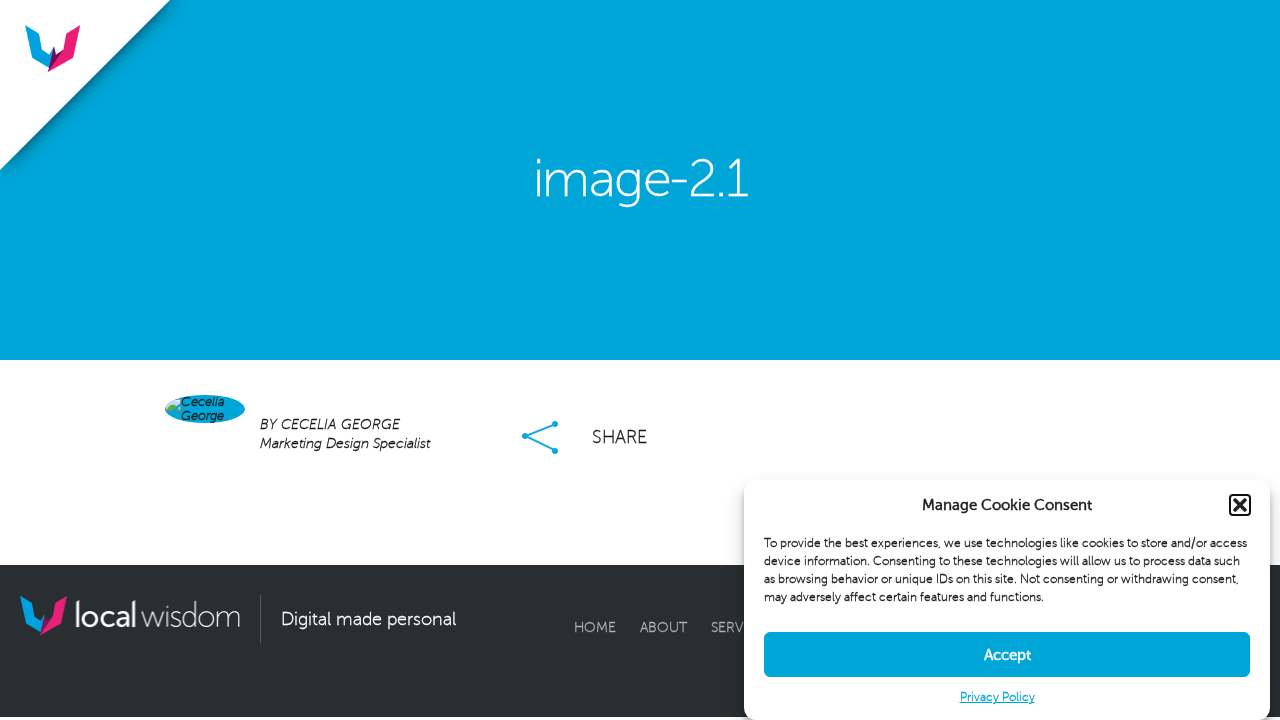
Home (595, 627)
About (663, 627)
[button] (1240, 505)
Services (741, 627)
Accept (1007, 655)
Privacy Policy (997, 697)
